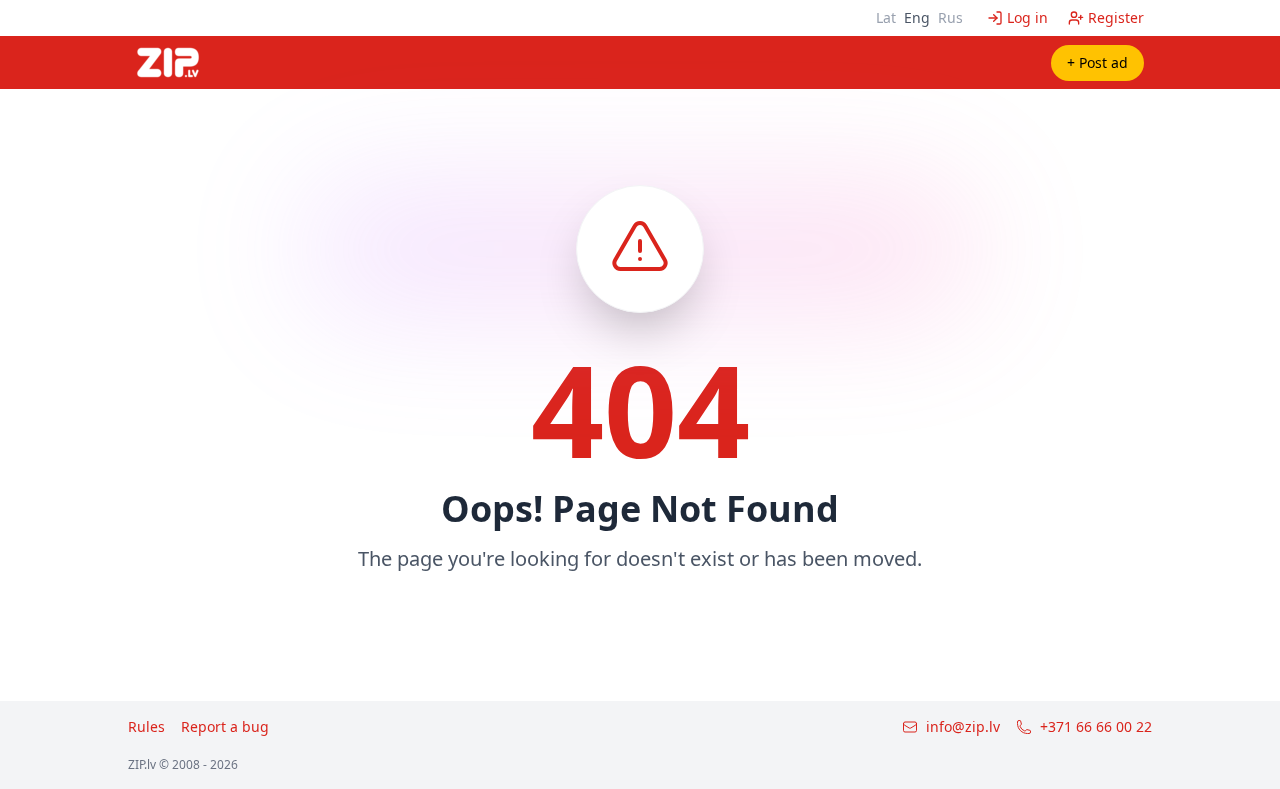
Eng (917, 17)
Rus (950, 17)
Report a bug (225, 726)
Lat (886, 17)
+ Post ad (1097, 62)
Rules (146, 726)
